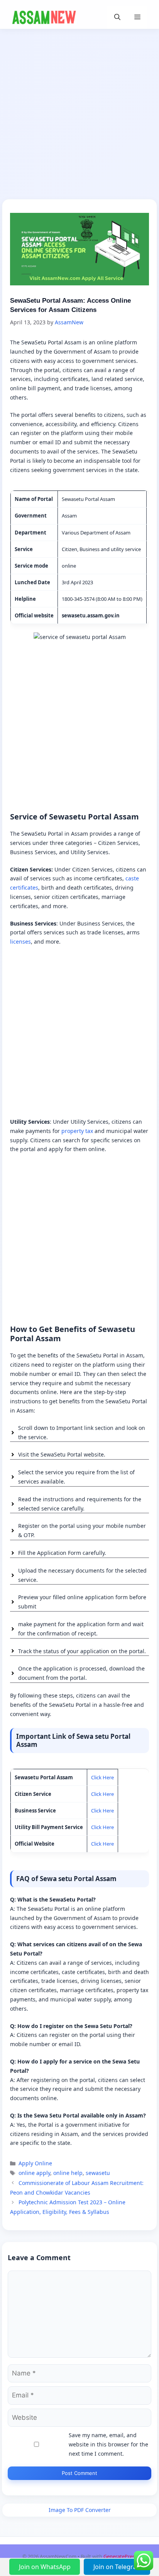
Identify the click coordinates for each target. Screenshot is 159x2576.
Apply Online (35, 2163)
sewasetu (98, 2173)
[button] (117, 17)
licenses (20, 942)
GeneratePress (120, 2556)
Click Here (102, 1777)
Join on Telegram (118, 2567)
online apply (34, 2173)
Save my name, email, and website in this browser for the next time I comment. (108, 2444)
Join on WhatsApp (46, 2567)
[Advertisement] (79, 116)
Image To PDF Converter (80, 2510)
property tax (77, 1131)
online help (68, 2173)
